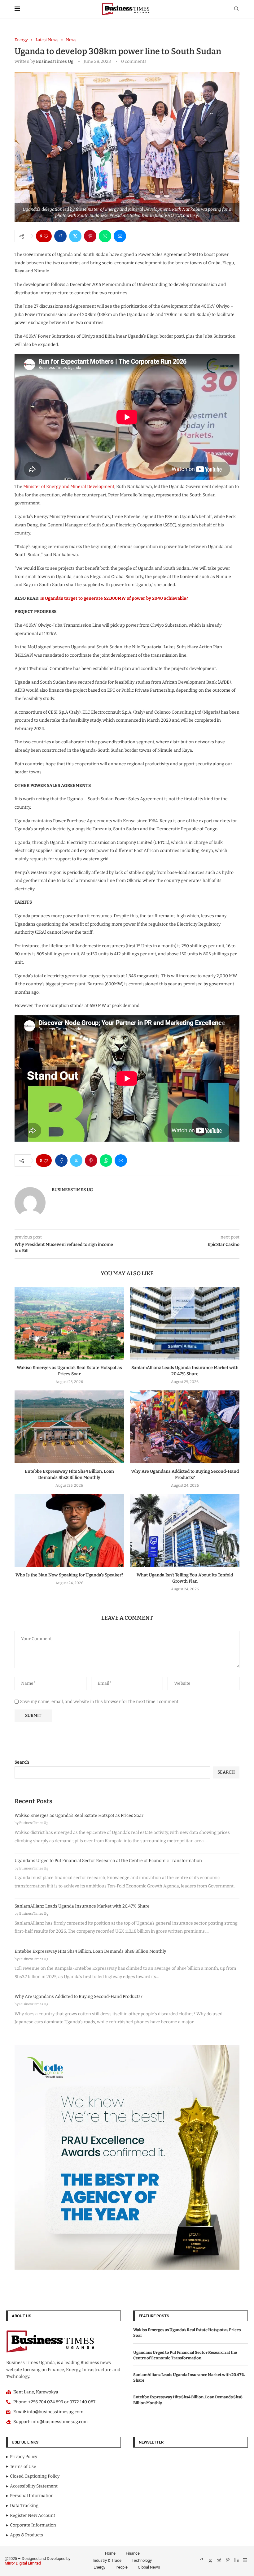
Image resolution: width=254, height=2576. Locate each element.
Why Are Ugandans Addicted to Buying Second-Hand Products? (79, 1997)
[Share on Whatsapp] (105, 236)
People (122, 2567)
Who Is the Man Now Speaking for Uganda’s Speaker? (69, 1575)
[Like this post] (46, 236)
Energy (99, 2567)
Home (110, 2553)
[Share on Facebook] (60, 236)
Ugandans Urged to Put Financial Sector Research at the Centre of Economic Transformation (108, 1861)
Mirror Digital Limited (23, 2563)
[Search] (236, 9)
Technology (142, 2560)
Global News (149, 2567)
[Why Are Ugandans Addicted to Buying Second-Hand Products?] (185, 1427)
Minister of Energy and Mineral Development (69, 487)
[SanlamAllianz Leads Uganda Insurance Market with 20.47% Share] (185, 1323)
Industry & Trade (107, 2560)
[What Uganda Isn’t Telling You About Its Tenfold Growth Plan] (185, 1530)
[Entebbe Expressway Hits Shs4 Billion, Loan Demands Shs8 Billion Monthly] (69, 1427)
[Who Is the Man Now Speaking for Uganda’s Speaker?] (69, 1530)
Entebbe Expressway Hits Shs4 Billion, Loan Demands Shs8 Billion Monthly (90, 1951)
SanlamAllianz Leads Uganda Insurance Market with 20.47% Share (82, 1906)
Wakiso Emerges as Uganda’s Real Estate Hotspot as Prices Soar (79, 1815)
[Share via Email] (120, 236)
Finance (133, 2553)
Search (22, 1762)
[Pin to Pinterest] (90, 236)
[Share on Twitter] (75, 236)
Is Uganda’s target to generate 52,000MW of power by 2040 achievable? (114, 598)
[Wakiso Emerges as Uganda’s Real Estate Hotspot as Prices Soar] (69, 1323)
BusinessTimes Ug (55, 61)
